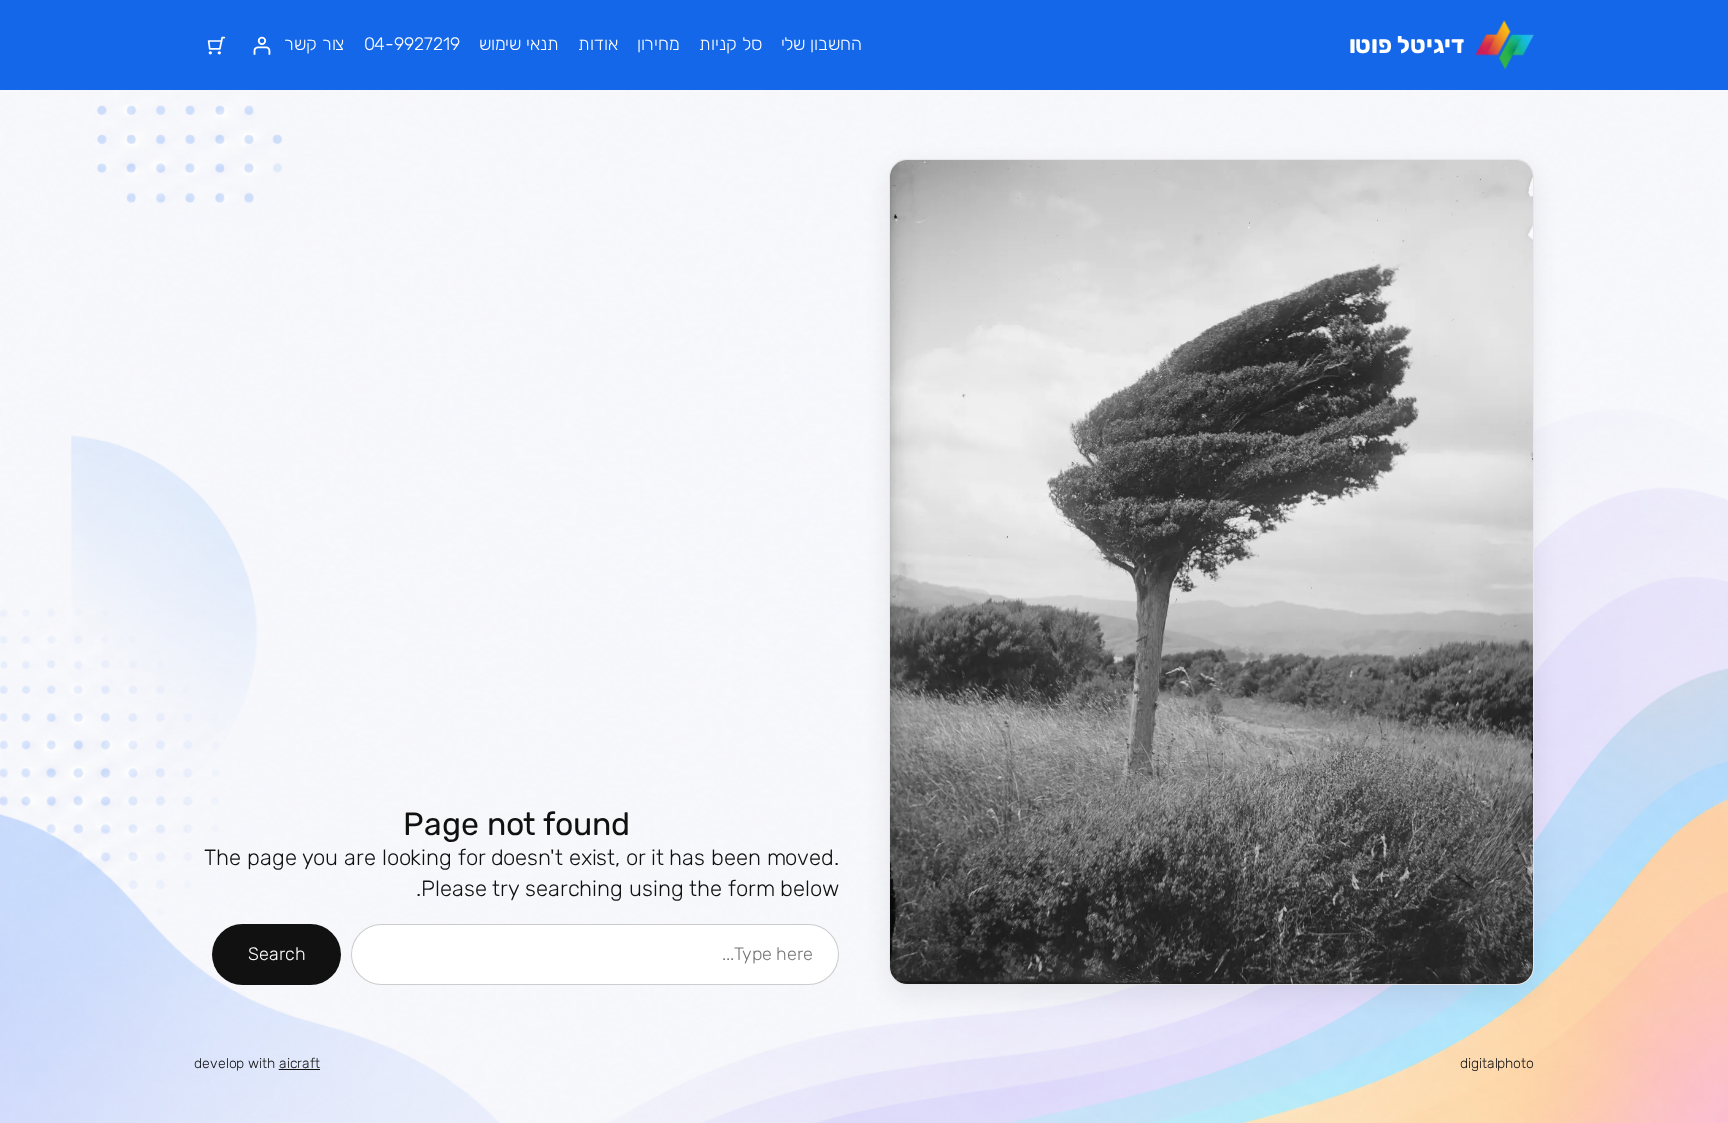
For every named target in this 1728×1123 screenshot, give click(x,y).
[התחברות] (261, 45)
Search (276, 954)
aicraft (299, 1063)
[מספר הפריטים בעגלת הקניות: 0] (216, 45)
